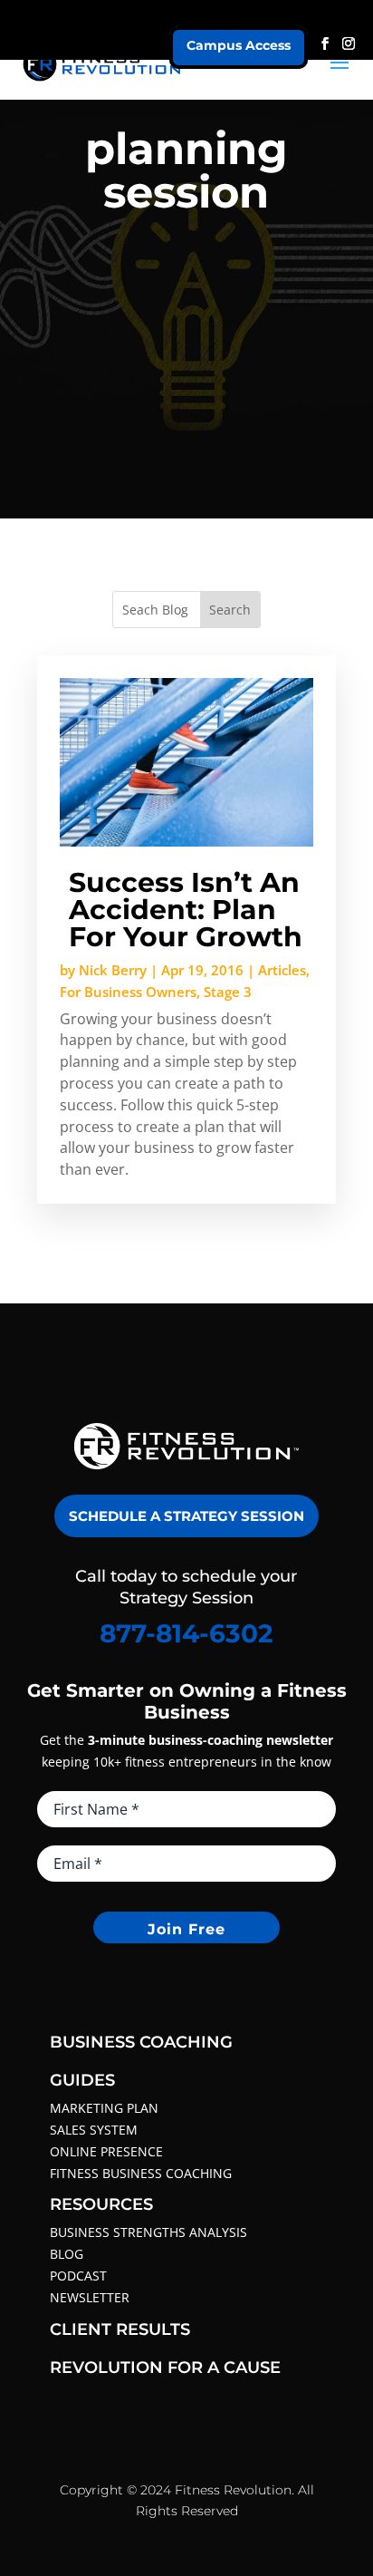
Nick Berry (113, 970)
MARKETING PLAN (104, 2108)
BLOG (67, 2254)
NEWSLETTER (90, 2297)
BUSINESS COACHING (141, 2042)
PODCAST (78, 2276)
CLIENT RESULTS (120, 2329)
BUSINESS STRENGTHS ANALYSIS (148, 2232)
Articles (282, 970)
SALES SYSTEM (94, 2130)
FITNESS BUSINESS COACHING (141, 2173)
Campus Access (239, 45)
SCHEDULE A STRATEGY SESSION (186, 1516)
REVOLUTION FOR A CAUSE (165, 2368)
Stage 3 (228, 992)
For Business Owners (128, 992)
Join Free (186, 1929)
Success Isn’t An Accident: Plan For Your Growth (186, 910)
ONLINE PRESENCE (106, 2151)
